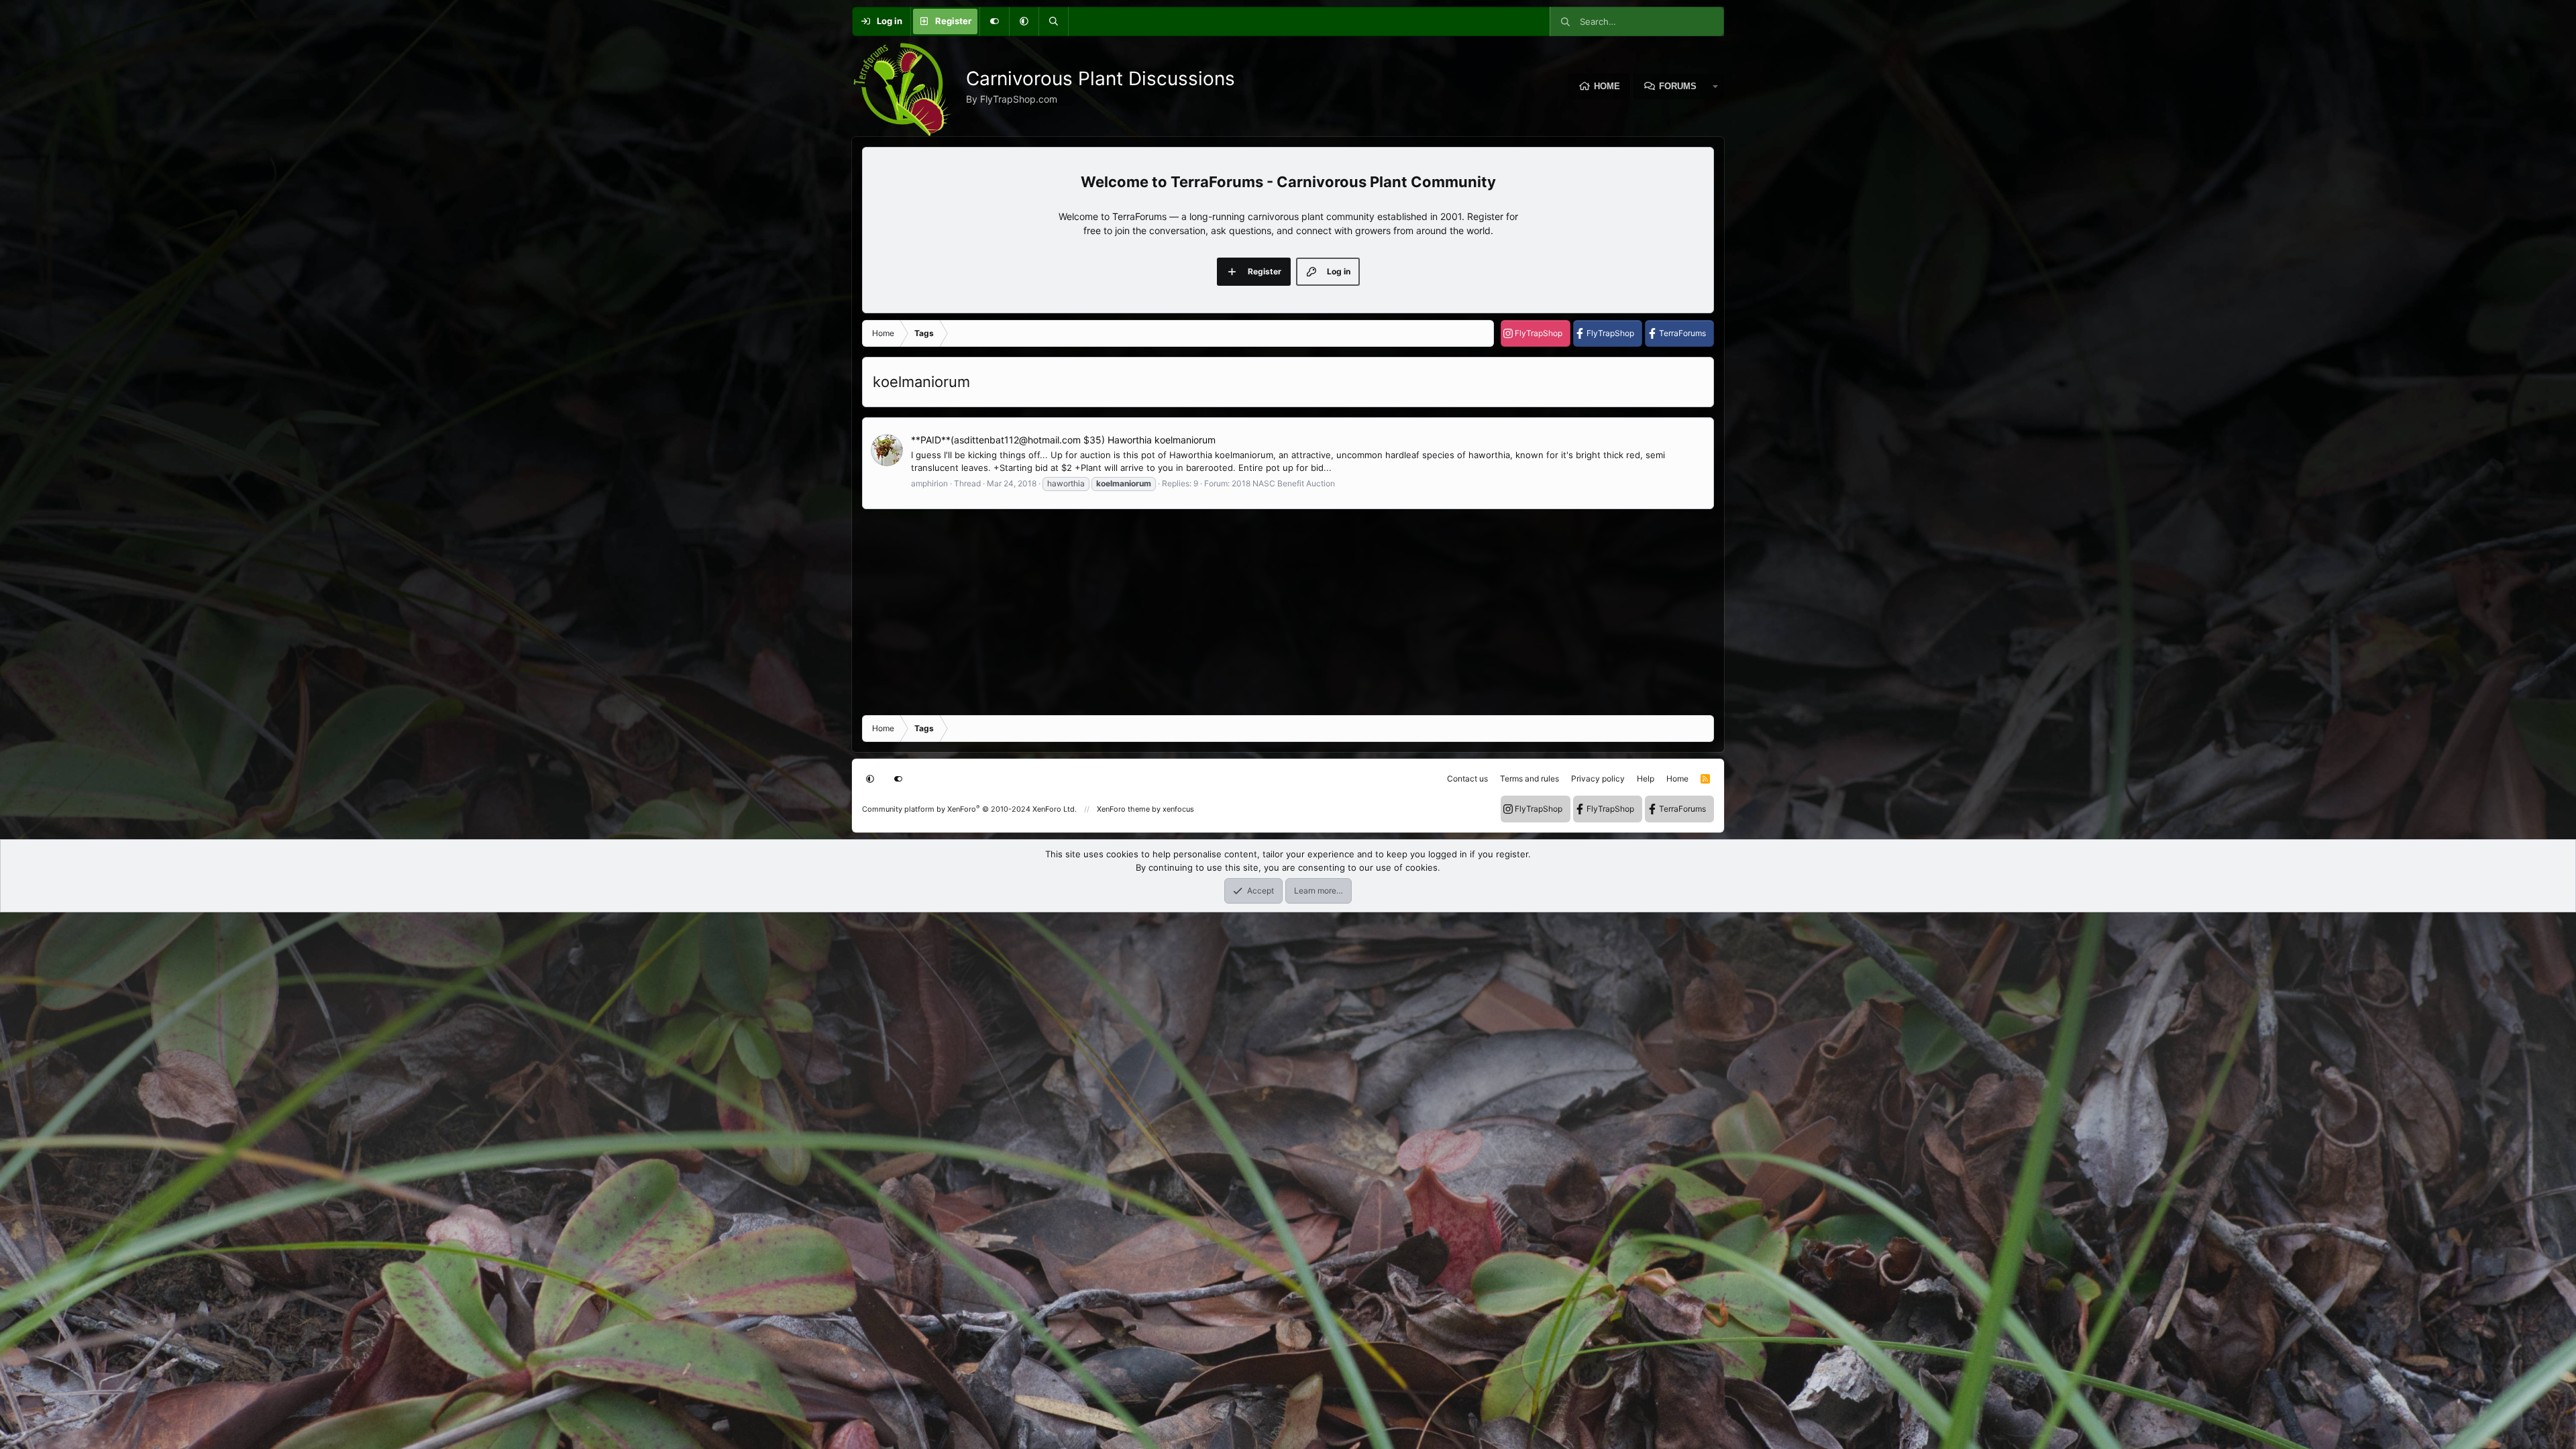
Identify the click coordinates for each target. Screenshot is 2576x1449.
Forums (1678, 86)
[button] (1024, 21)
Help (1646, 779)
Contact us (1467, 779)
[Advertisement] (1265, 611)
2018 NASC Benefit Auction (1283, 483)
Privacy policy (1598, 779)
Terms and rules (1529, 779)
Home (1607, 86)
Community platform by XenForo (969, 809)
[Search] (1053, 21)
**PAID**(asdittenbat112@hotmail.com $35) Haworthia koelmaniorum (1063, 440)
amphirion (929, 483)
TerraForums (1682, 333)
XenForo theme (1123, 809)
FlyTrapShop (1539, 333)
